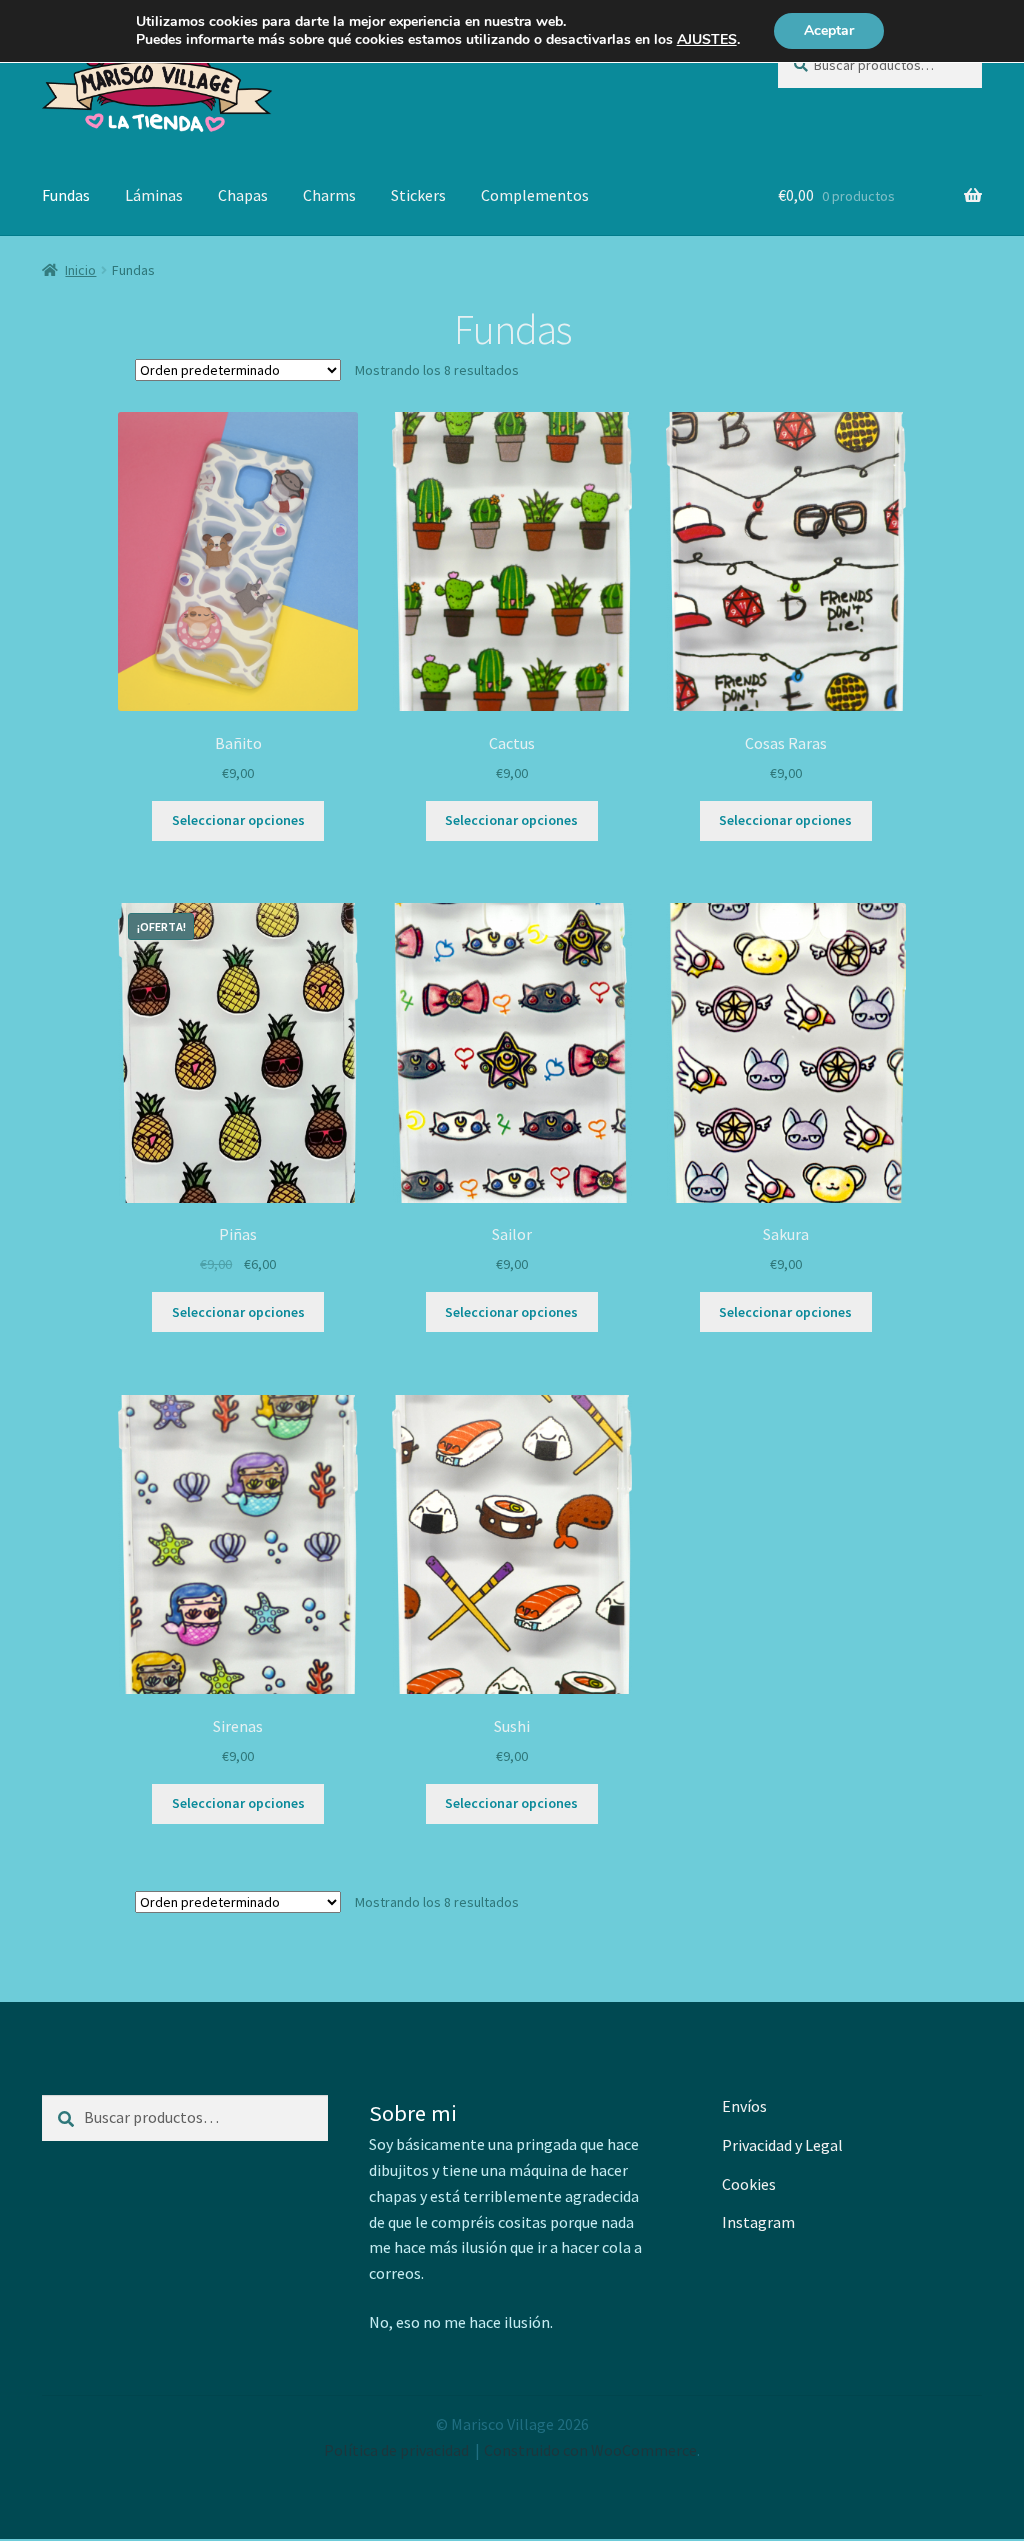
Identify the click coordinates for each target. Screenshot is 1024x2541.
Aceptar (829, 30)
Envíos (744, 2106)
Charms (329, 195)
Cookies (749, 2184)
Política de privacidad (396, 2450)
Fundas (66, 195)
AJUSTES (707, 40)
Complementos (535, 195)
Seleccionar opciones (238, 820)
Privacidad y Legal (782, 2145)
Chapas (243, 195)
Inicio (80, 270)
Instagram (758, 2222)
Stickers (418, 195)
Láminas (154, 195)
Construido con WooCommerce (590, 2450)
